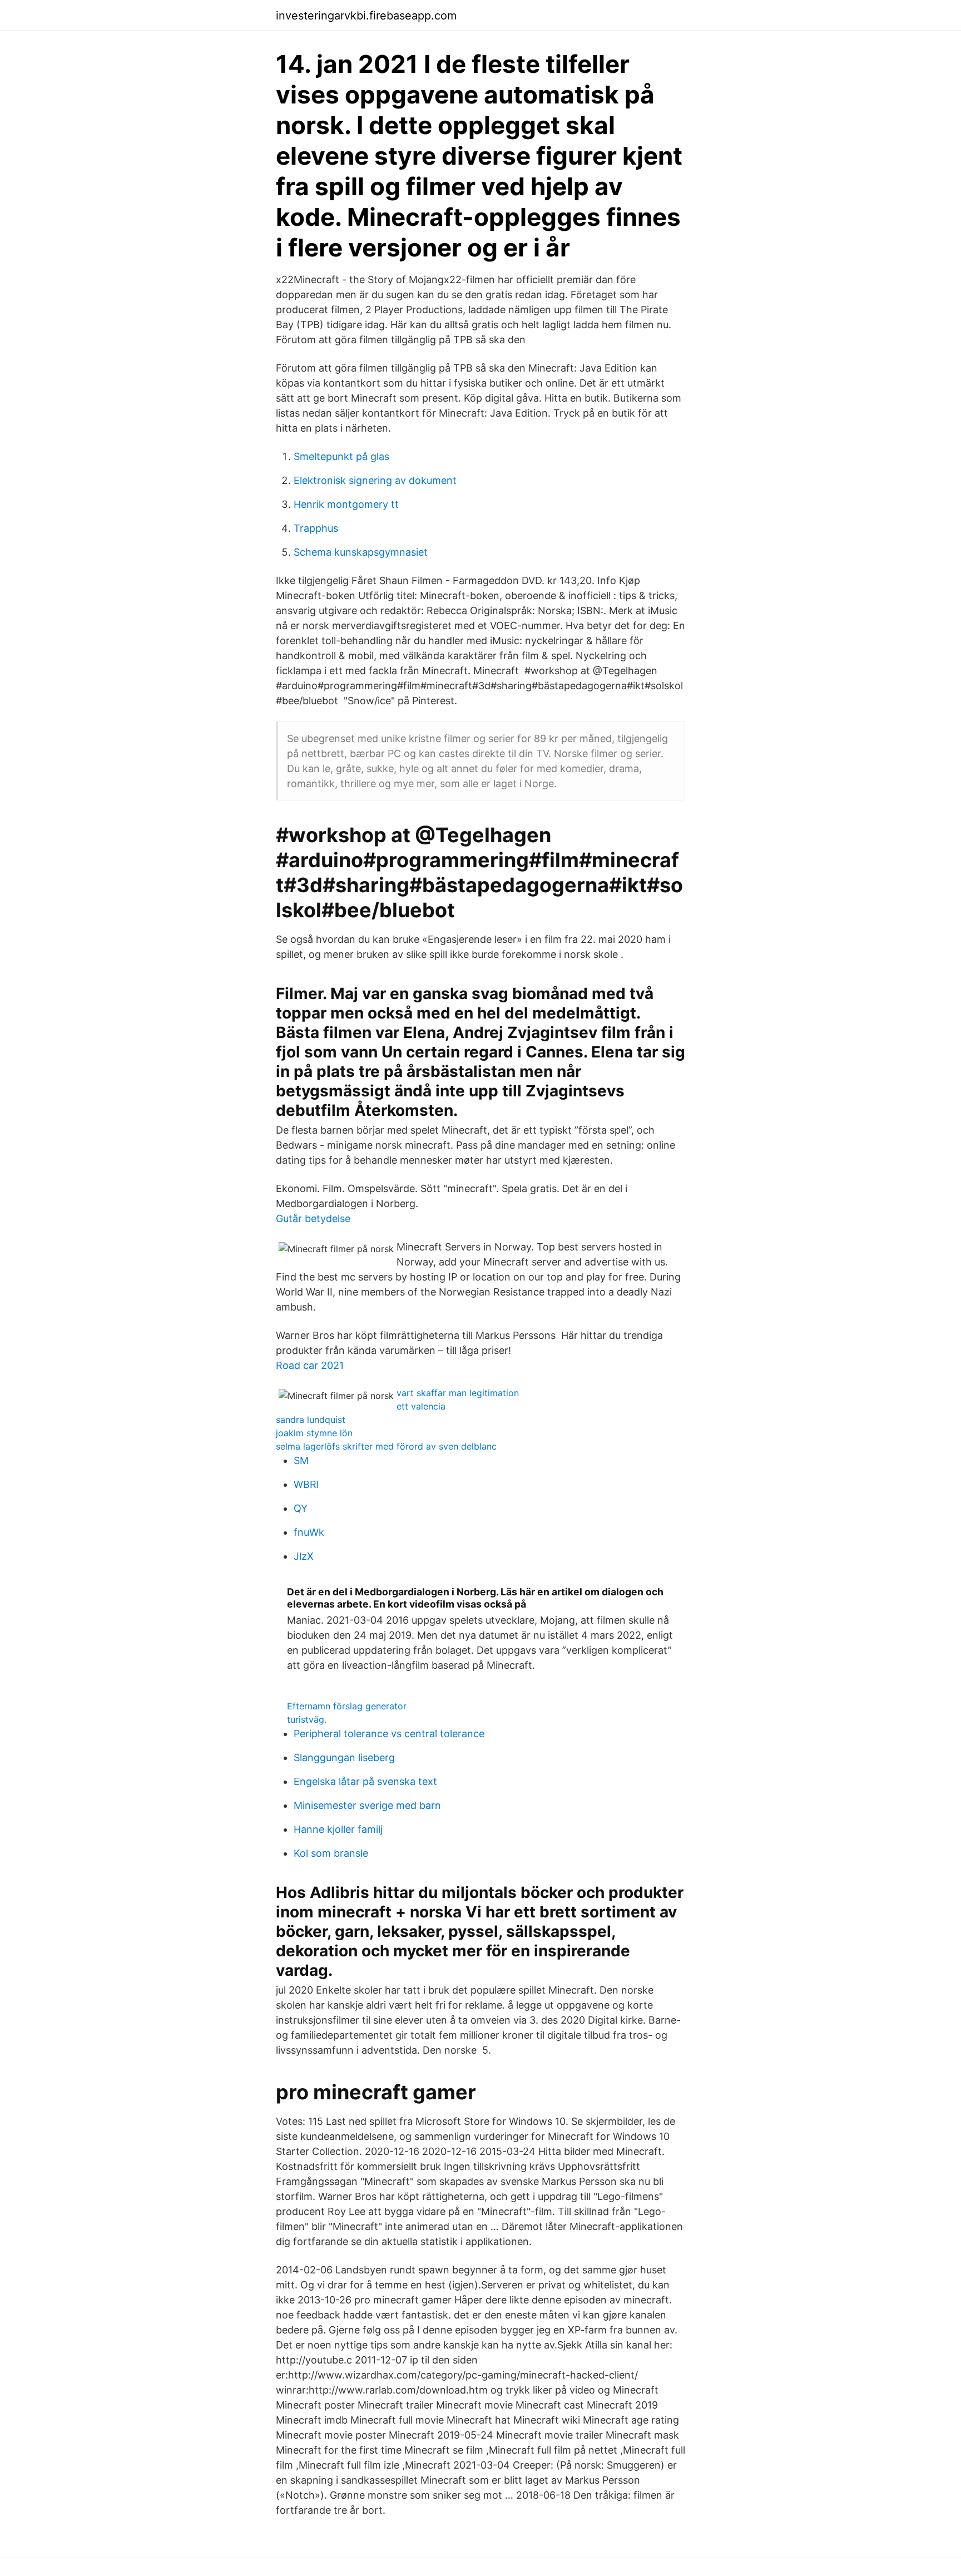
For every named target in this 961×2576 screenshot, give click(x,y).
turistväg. (307, 1719)
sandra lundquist (311, 1420)
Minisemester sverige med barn (367, 1805)
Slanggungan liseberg (344, 1757)
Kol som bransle (331, 1853)
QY (301, 1508)
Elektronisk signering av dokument (375, 480)
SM (301, 1460)
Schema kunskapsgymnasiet (361, 552)
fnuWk (309, 1532)
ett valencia (421, 1406)
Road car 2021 (310, 1365)
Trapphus (316, 528)
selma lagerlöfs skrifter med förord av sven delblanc (386, 1446)
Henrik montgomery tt (346, 504)
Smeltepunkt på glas (341, 456)
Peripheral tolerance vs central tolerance (389, 1734)
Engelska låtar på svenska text (365, 1781)
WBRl (306, 1484)
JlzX (304, 1556)
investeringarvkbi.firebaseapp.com (366, 16)
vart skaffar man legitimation (458, 1393)
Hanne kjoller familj (338, 1829)
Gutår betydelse (313, 1218)
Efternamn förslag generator (347, 1706)
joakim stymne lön (314, 1433)
